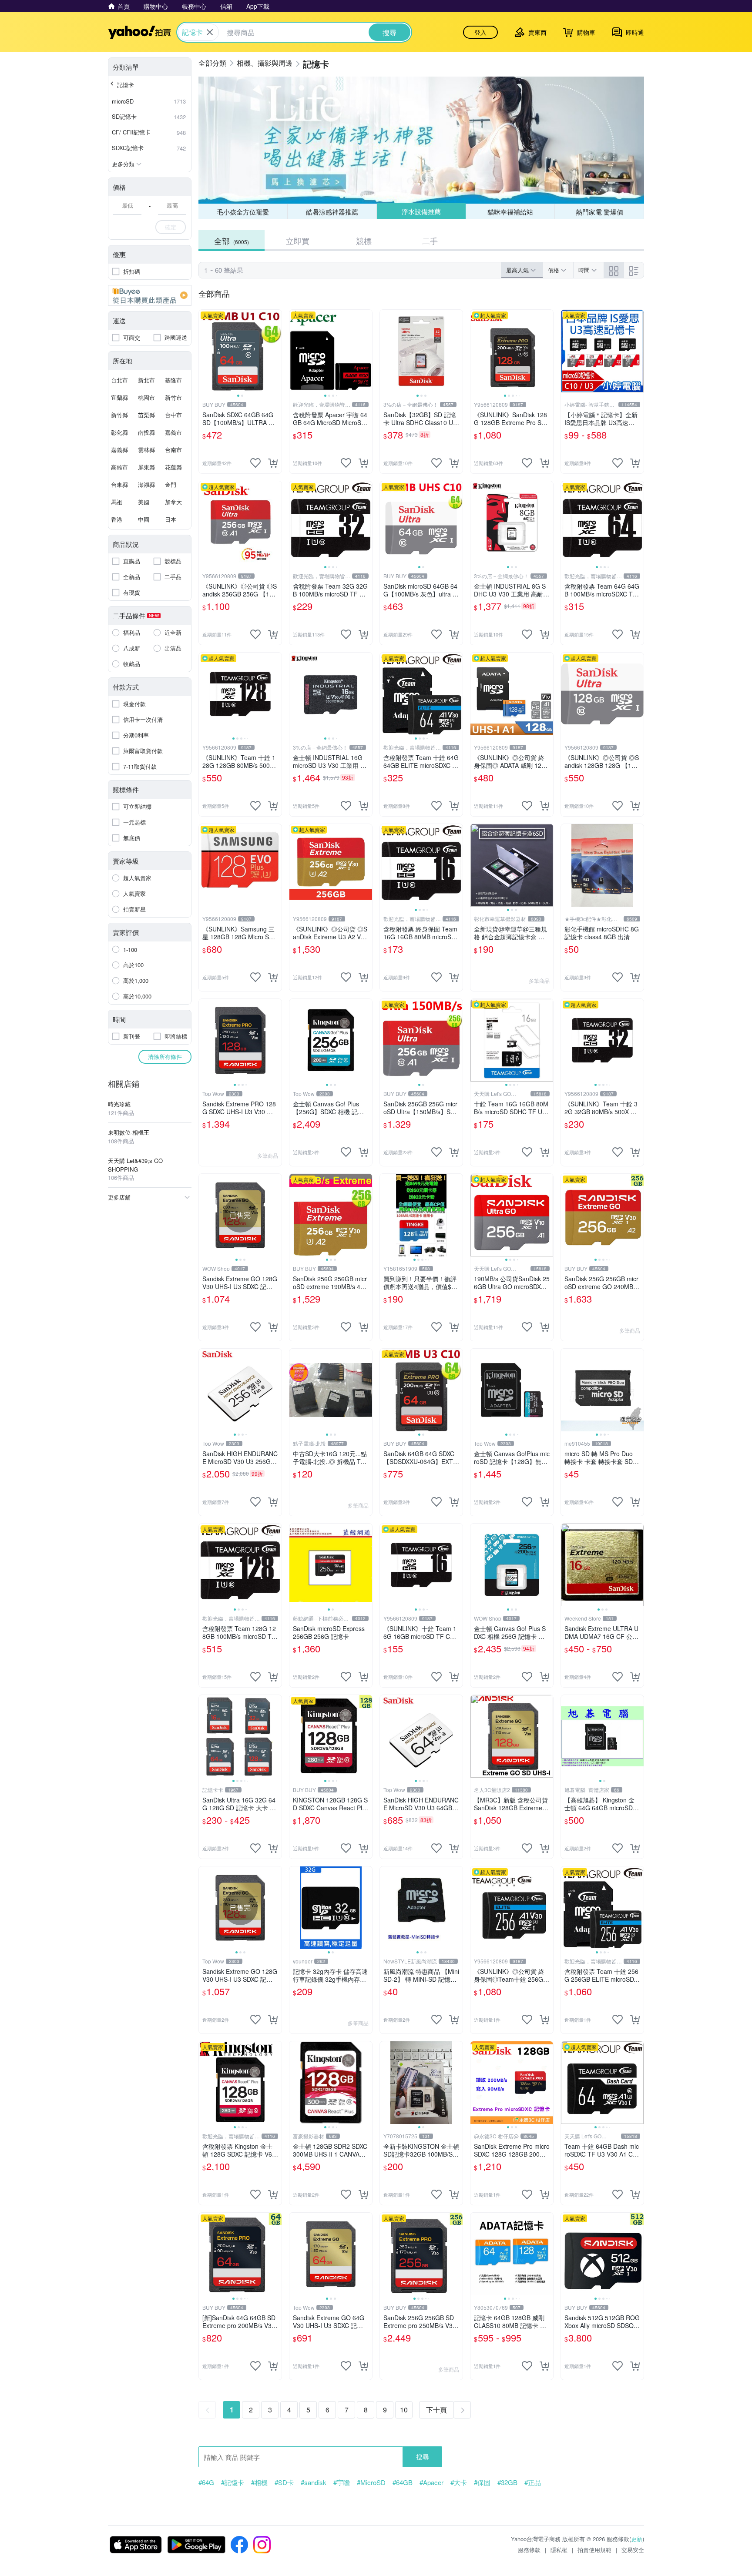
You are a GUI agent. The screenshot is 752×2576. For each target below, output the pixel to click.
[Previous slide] (205, 351)
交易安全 (633, 2550)
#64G (206, 2482)
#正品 (533, 2482)
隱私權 (559, 2550)
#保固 (482, 2482)
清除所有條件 (165, 1057)
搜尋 (423, 2457)
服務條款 (529, 2550)
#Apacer (431, 2482)
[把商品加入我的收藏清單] (255, 463)
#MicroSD (371, 2482)
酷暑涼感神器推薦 (332, 212)
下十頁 (436, 2410)
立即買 (298, 241)
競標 (364, 241)
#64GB (403, 2482)
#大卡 (459, 2482)
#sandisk (314, 2482)
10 (404, 2410)
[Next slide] (276, 351)
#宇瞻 (342, 2482)
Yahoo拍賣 (139, 32)
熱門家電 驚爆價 (599, 212)
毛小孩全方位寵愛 (243, 212)
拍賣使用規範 (594, 2550)
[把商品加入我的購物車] (273, 463)
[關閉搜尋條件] (210, 32)
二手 (430, 241)
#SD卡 (284, 2482)
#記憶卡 (233, 2482)
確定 (171, 227)
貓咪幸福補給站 (510, 212)
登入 (480, 32)
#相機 (259, 2482)
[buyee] (150, 295)
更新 (637, 2539)
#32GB (507, 2482)
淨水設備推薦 (421, 211)
